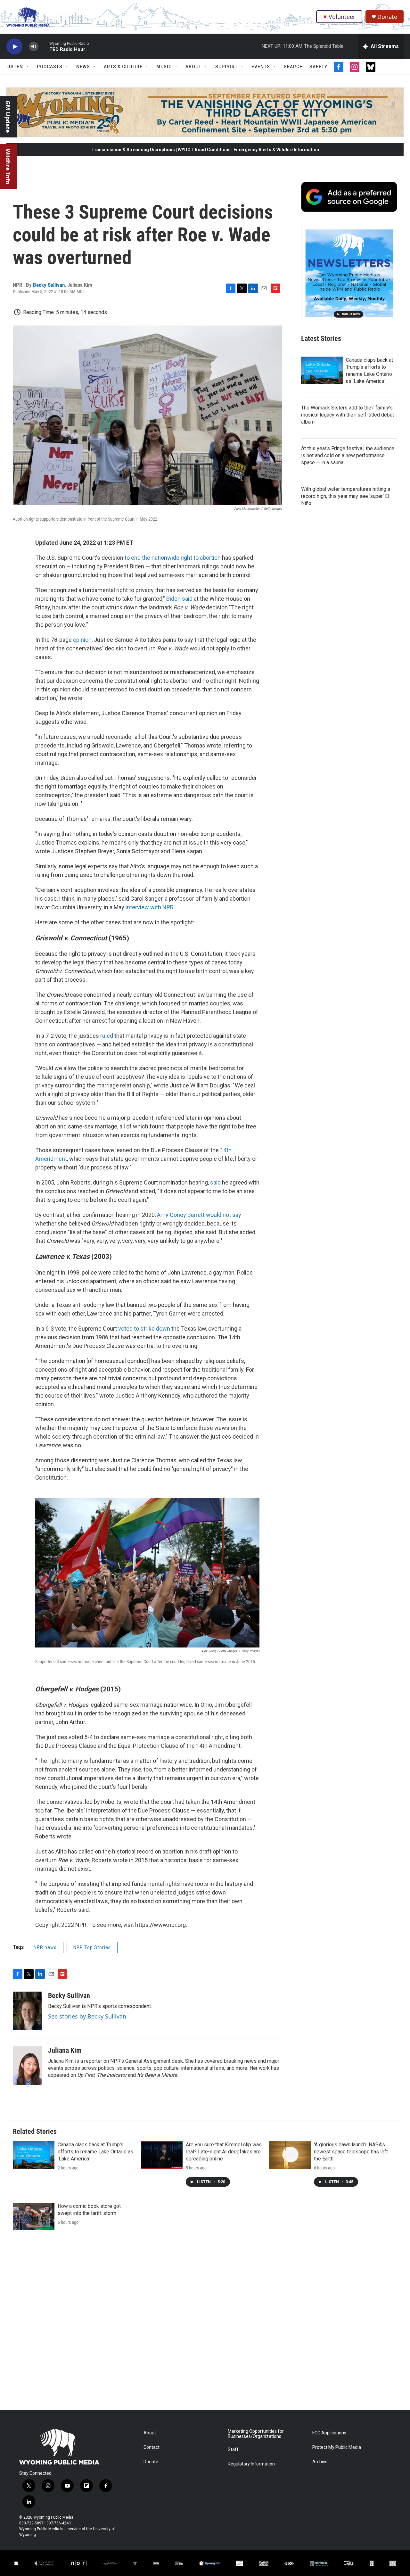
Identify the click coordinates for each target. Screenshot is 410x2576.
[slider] (44, 46)
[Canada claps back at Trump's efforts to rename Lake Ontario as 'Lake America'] (322, 370)
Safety (318, 67)
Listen (15, 67)
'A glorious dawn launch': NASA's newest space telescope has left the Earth (351, 2152)
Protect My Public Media (337, 2447)
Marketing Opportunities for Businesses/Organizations (256, 2434)
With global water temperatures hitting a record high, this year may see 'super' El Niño (346, 496)
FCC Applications (329, 2433)
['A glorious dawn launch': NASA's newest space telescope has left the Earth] (290, 2155)
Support (226, 67)
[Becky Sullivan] (27, 2011)
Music (164, 67)
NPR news (45, 1947)
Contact (152, 2447)
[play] (14, 47)
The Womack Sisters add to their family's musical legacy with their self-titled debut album (348, 415)
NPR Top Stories (92, 1947)
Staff (233, 2450)
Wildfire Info (8, 166)
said (215, 1182)
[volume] (34, 47)
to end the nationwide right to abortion (173, 558)
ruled (107, 1036)
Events (261, 67)
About (193, 67)
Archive (320, 2462)
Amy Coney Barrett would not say (199, 1215)
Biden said (179, 599)
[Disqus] (205, 2323)
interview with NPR (150, 907)
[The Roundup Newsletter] (349, 273)
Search (293, 67)
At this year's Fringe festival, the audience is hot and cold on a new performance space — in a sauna (348, 455)
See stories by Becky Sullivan (87, 2016)
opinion (82, 640)
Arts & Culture (123, 67)
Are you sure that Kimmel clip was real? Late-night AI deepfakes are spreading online (224, 2152)
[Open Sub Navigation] (28, 67)
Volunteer (342, 17)
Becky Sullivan (49, 285)
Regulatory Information (251, 2464)
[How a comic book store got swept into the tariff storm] (34, 2217)
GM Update (8, 117)
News (83, 67)
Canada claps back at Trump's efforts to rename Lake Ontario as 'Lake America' (95, 2152)
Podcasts (50, 67)
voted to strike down (144, 1329)
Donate (387, 17)
